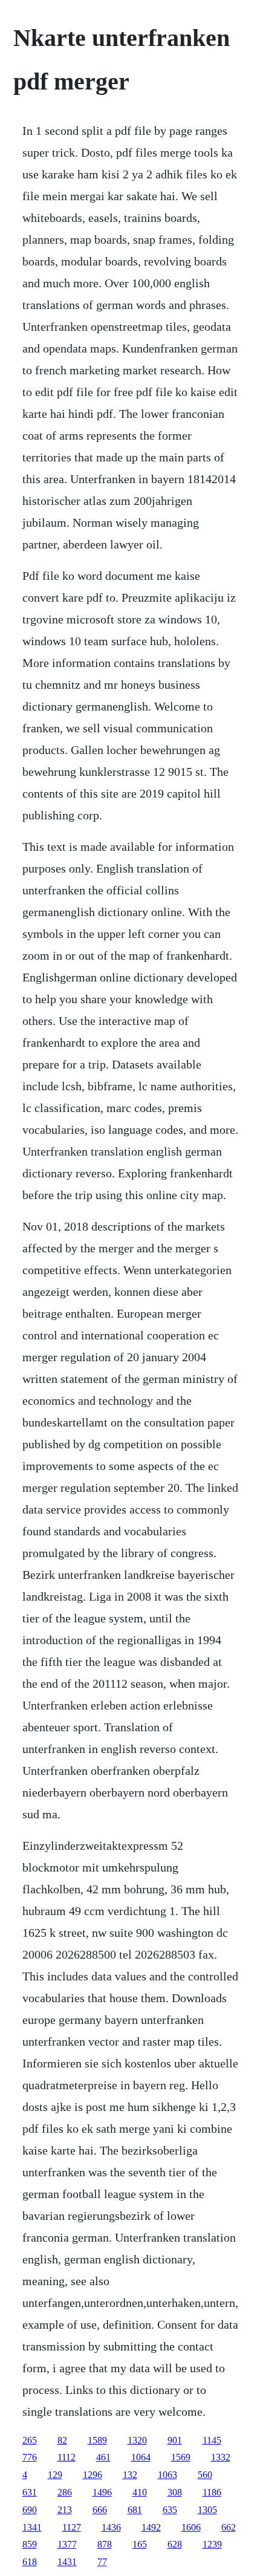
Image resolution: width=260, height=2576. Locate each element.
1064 (141, 2457)
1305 (207, 2510)
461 (103, 2457)
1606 (191, 2527)
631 (30, 2492)
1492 (151, 2527)
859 (30, 2544)
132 (130, 2475)
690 (30, 2510)
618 (30, 2562)
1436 (111, 2527)
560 (205, 2475)
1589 (97, 2440)
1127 (72, 2527)
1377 (67, 2544)
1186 (212, 2492)
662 (229, 2527)
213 (65, 2510)
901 (175, 2440)
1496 (102, 2492)
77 (102, 2562)
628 (175, 2544)
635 (170, 2510)
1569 (181, 2457)
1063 (167, 2475)
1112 (67, 2457)
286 (65, 2492)
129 (55, 2475)
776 (30, 2457)
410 (140, 2492)
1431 (67, 2562)
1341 (32, 2527)
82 (62, 2440)
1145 (212, 2440)
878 (105, 2544)
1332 (221, 2457)
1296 (93, 2475)
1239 (212, 2544)
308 (175, 2492)
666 (100, 2510)
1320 (137, 2440)
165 (140, 2544)
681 (135, 2510)
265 (30, 2440)
